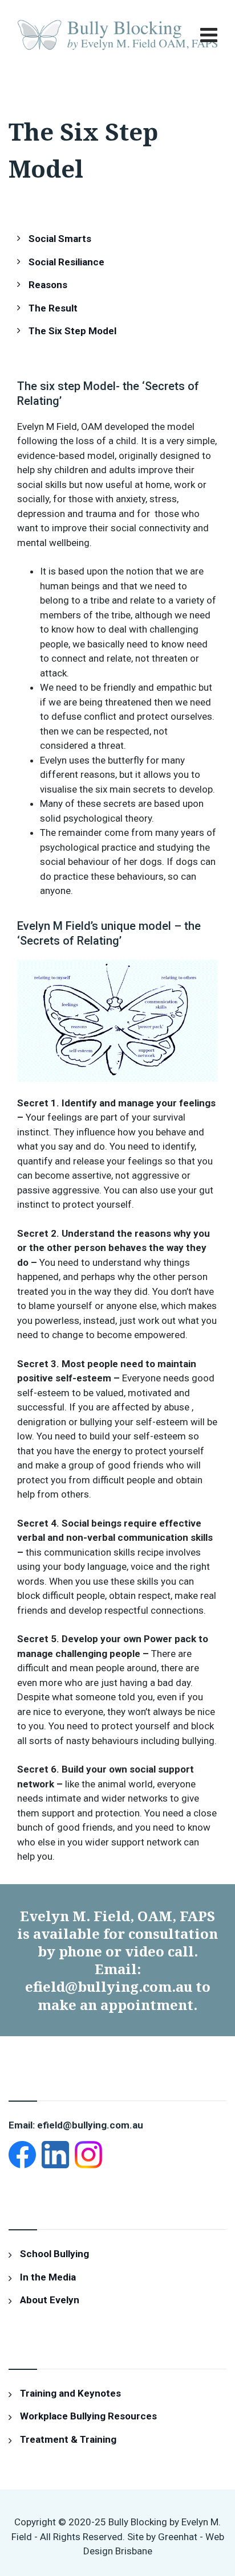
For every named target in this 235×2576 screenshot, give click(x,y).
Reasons (48, 285)
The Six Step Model (72, 331)
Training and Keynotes (70, 2393)
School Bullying (54, 2254)
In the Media (48, 2277)
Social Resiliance (66, 262)
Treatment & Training (68, 2439)
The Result (53, 308)
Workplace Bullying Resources (88, 2416)
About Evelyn (50, 2300)
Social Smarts (60, 239)
